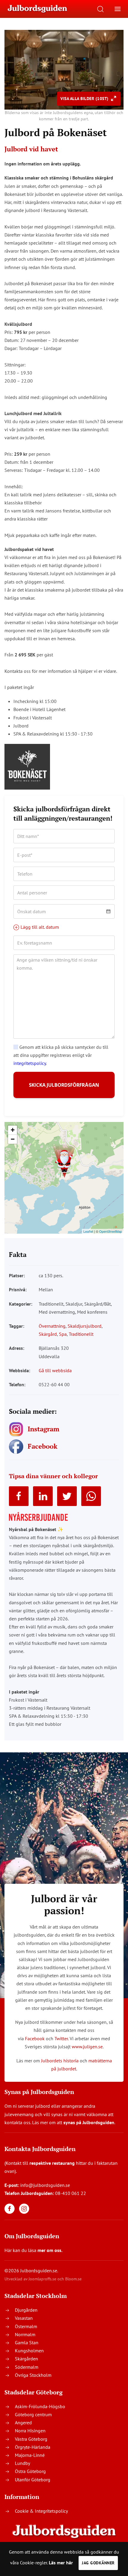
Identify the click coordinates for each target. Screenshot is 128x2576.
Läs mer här (61, 2563)
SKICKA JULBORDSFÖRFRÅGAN (64, 1085)
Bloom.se (73, 2279)
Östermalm (26, 2326)
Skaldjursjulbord (85, 1326)
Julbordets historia (60, 2061)
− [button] (13, 1139)
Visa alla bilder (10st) (85, 99)
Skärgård (48, 1334)
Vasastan (24, 2318)
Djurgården (26, 2310)
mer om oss (49, 2250)
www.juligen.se (87, 2047)
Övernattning (52, 1326)
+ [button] (13, 1130)
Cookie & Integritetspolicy (41, 2511)
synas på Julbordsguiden (89, 2122)
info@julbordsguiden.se (45, 2185)
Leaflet (88, 1231)
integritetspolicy (30, 1063)
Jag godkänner (98, 2563)
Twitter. (61, 2038)
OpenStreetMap (111, 1231)
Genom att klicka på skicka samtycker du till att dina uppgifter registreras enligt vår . (61, 1055)
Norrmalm (25, 2334)
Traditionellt (81, 1334)
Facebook (35, 2038)
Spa (63, 1334)
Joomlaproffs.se (42, 2279)
